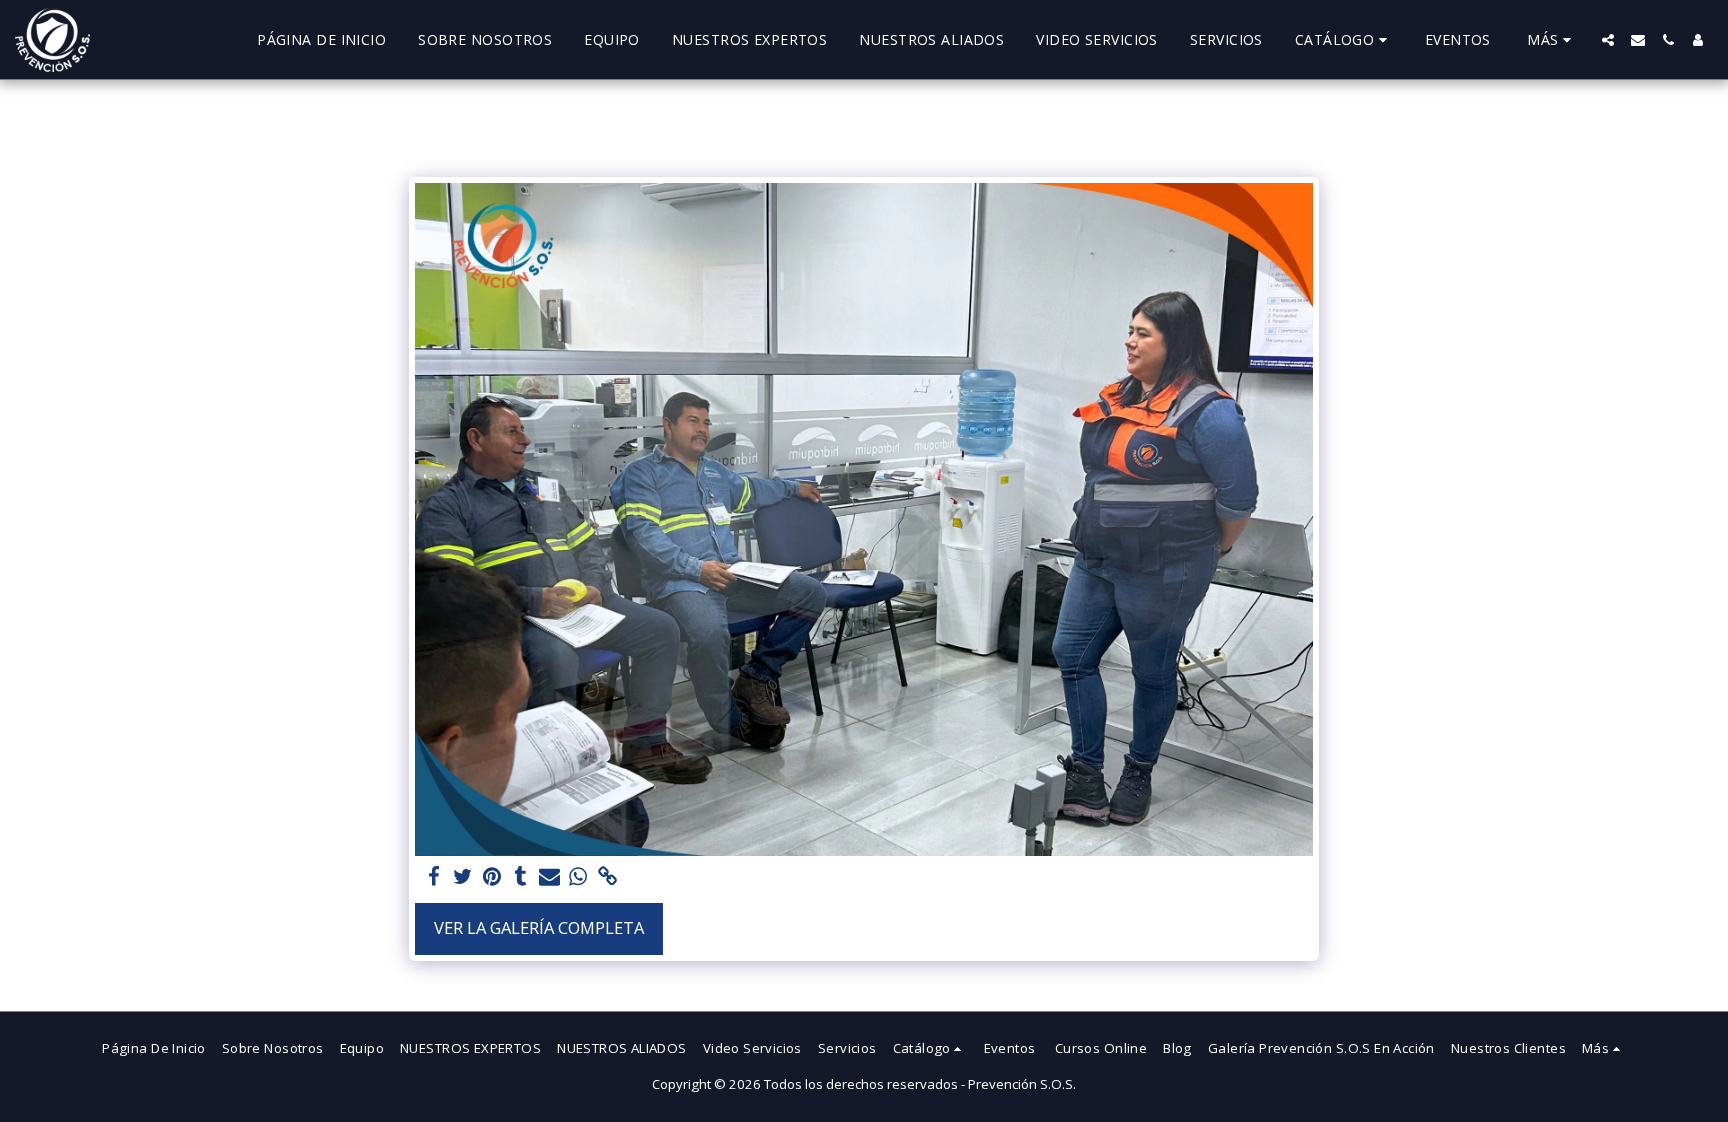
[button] (1344, 40)
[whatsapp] (578, 877)
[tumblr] (520, 877)
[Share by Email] (549, 877)
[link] (607, 877)
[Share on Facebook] (433, 877)
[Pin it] (491, 877)
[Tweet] (462, 877)
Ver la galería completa (539, 927)
